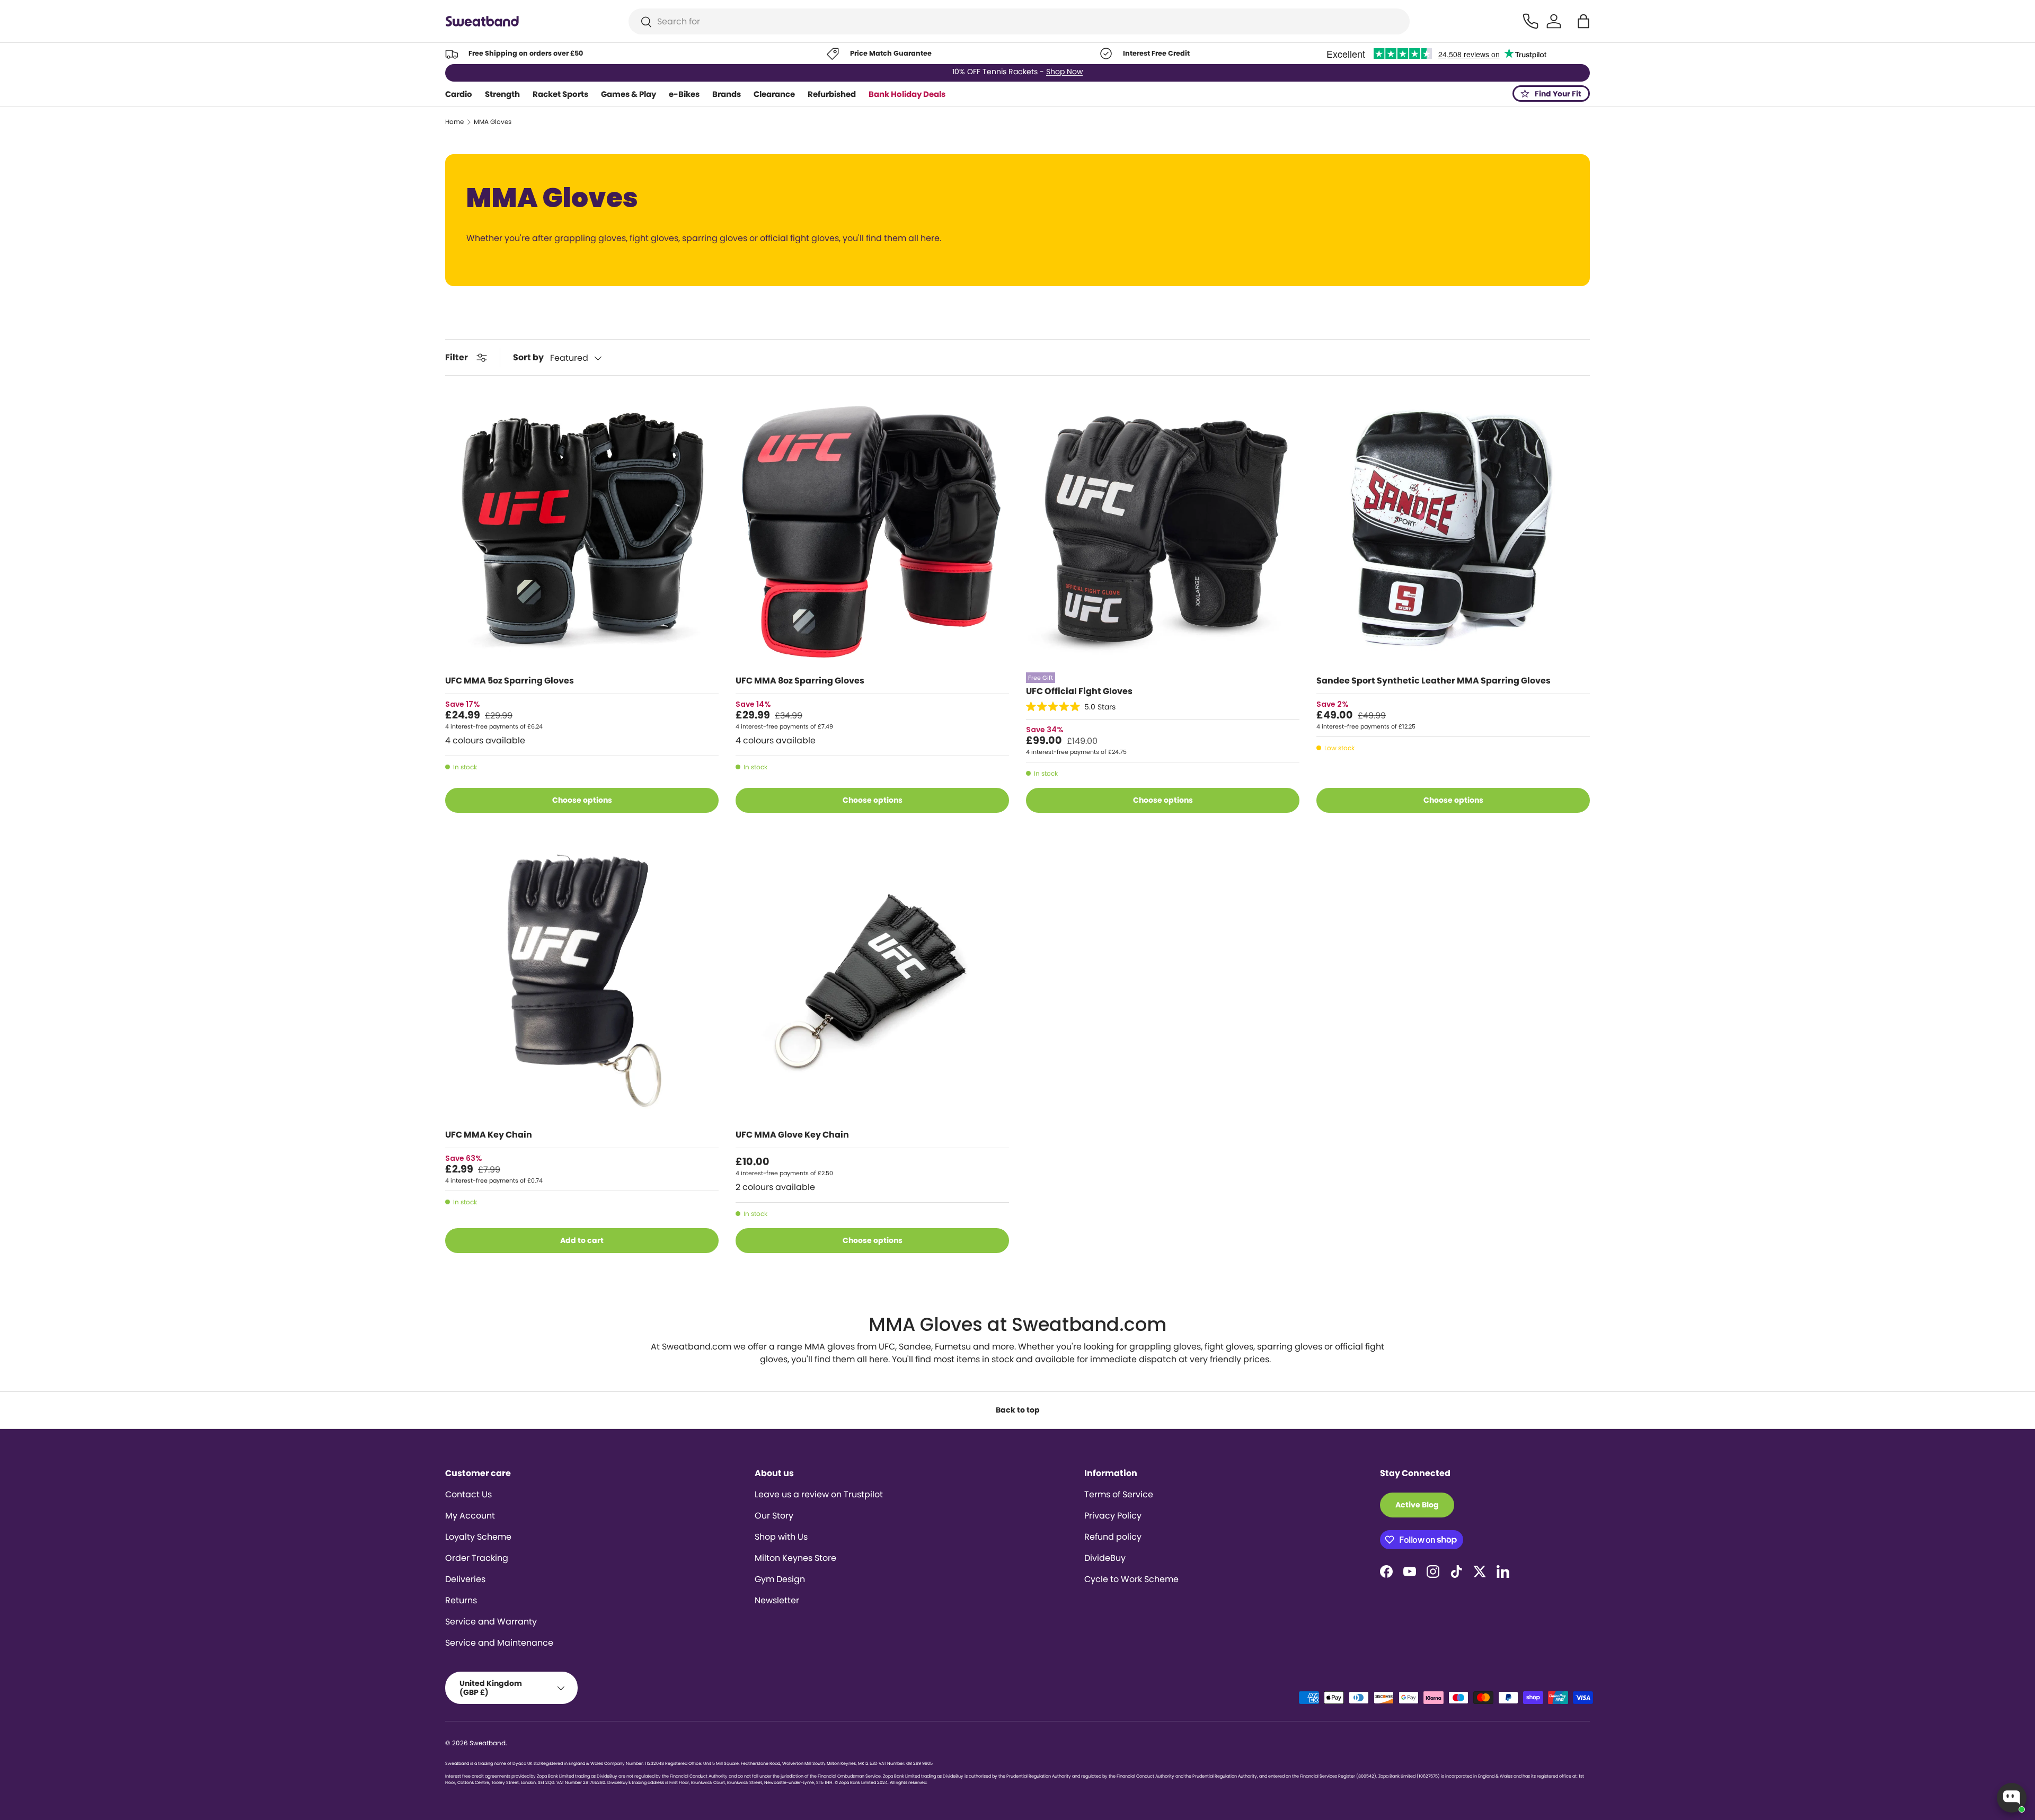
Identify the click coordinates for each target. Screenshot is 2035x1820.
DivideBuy (1105, 1558)
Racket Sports (560, 94)
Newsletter (777, 1600)
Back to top (1018, 1410)
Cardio (459, 94)
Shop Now (1064, 73)
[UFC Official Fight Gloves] (1163, 529)
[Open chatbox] (2012, 1798)
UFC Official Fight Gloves (1079, 691)
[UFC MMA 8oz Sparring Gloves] (872, 529)
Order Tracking (477, 1558)
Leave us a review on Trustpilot (819, 1494)
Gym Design (780, 1579)
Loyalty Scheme (478, 1537)
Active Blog (1417, 1505)
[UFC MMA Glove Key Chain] (872, 983)
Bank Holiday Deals (907, 94)
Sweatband (488, 1743)
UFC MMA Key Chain (489, 1135)
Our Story (774, 1516)
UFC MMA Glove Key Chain (792, 1135)
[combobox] (1019, 21)
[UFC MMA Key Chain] (582, 983)
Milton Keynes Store (795, 1558)
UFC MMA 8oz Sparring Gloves (800, 681)
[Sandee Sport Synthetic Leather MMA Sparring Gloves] (1453, 529)
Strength (502, 94)
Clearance (774, 94)
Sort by (528, 357)
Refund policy (1113, 1537)
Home (454, 122)
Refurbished (832, 94)
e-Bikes (684, 94)
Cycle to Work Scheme (1131, 1579)
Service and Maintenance (499, 1643)
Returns (461, 1600)
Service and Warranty (491, 1622)
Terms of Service (1119, 1494)
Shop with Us (781, 1537)
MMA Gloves (493, 122)
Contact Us (468, 1494)
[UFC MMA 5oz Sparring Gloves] (582, 529)
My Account (470, 1516)
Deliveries (465, 1579)
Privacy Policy (1113, 1516)
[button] (1583, 21)
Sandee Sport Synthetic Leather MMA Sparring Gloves (1434, 681)
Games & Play (629, 94)
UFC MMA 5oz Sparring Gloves (510, 681)
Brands (727, 94)
